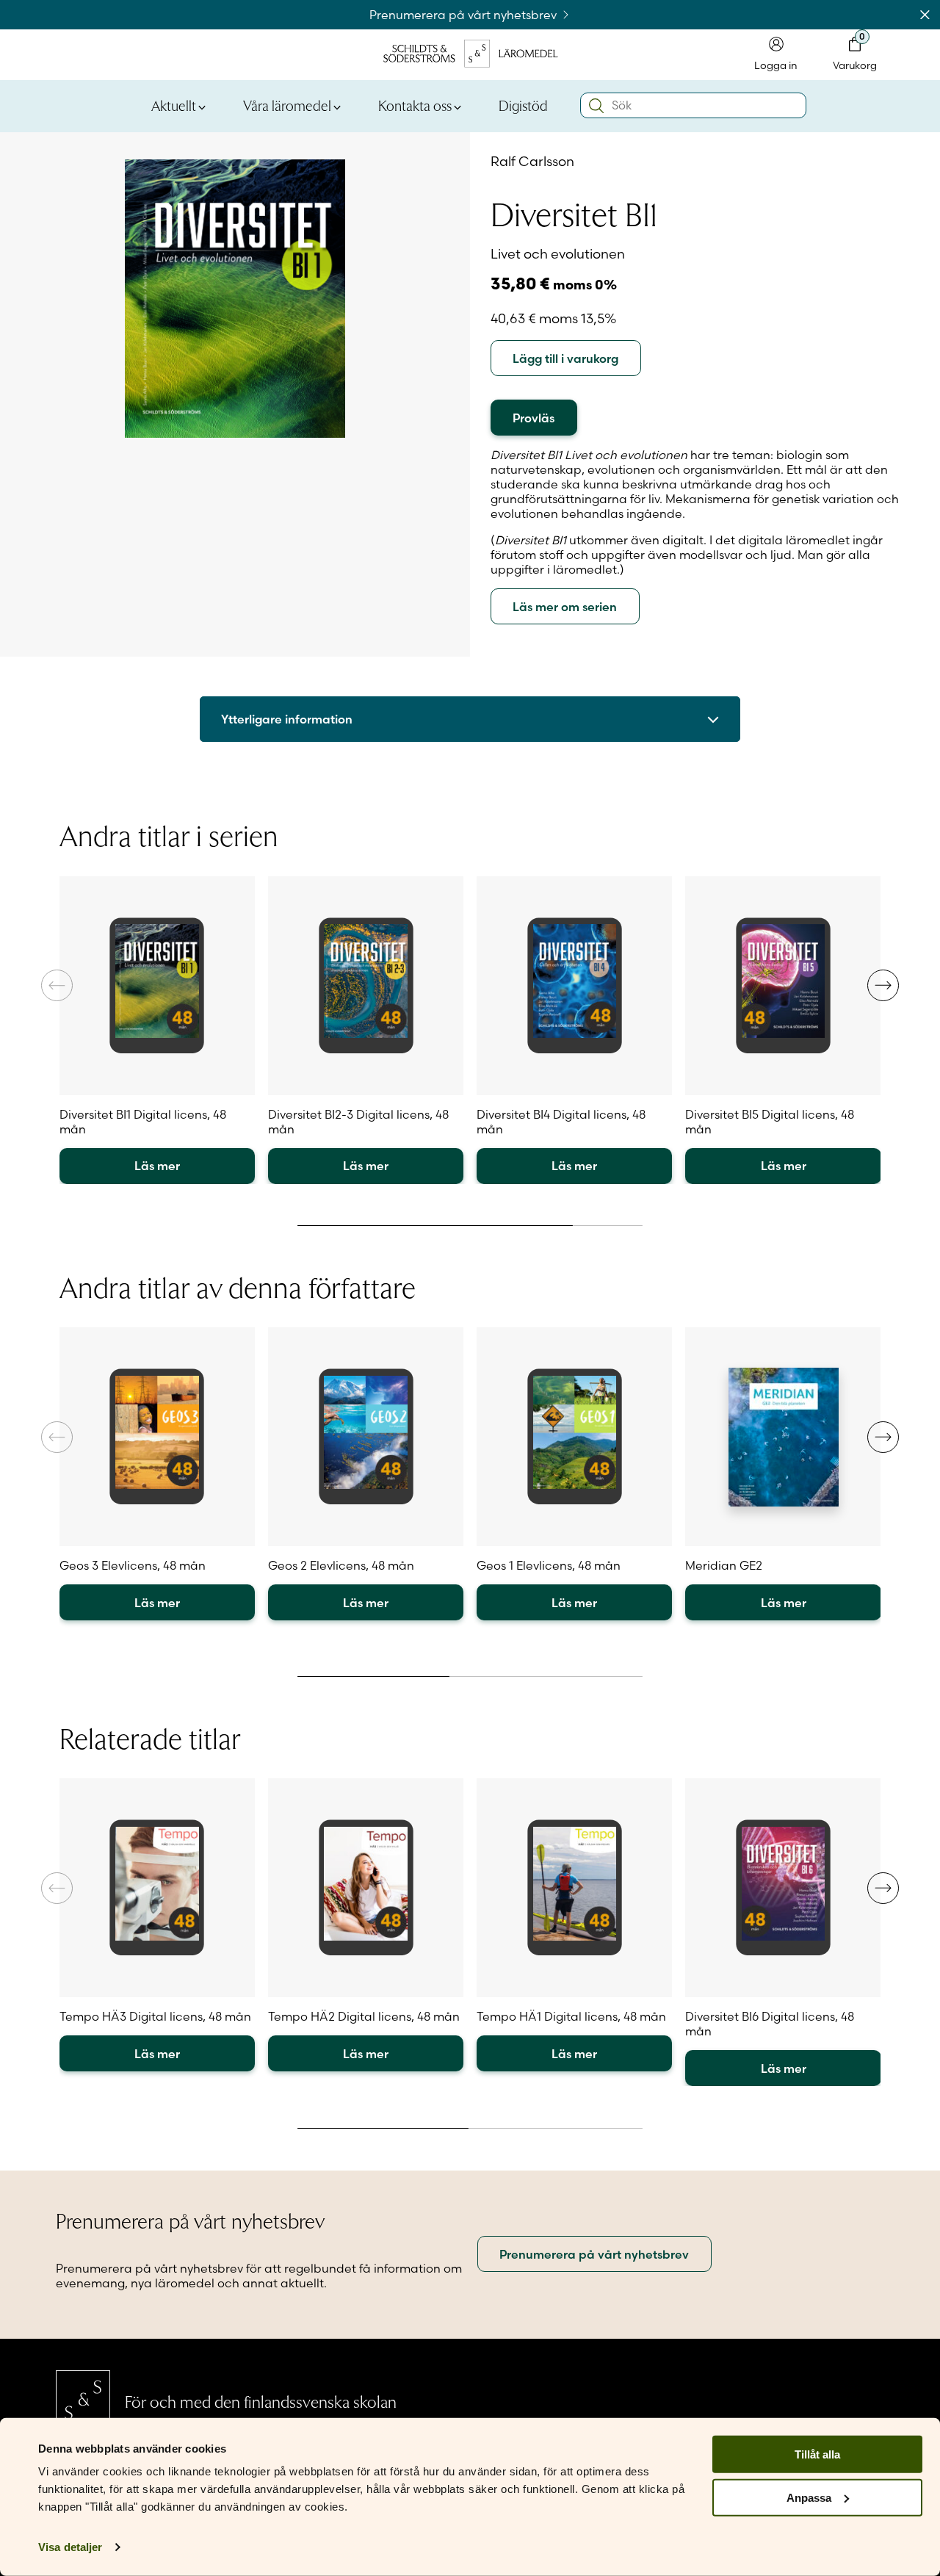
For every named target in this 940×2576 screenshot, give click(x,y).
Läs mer (157, 1166)
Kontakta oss (415, 105)
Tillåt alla (817, 2454)
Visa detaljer (70, 2547)
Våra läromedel (287, 105)
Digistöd (523, 105)
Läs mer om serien (565, 607)
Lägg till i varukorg (565, 358)
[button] (883, 985)
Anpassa (809, 2498)
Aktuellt (174, 105)
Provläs (534, 418)
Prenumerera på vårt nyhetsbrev (464, 15)
